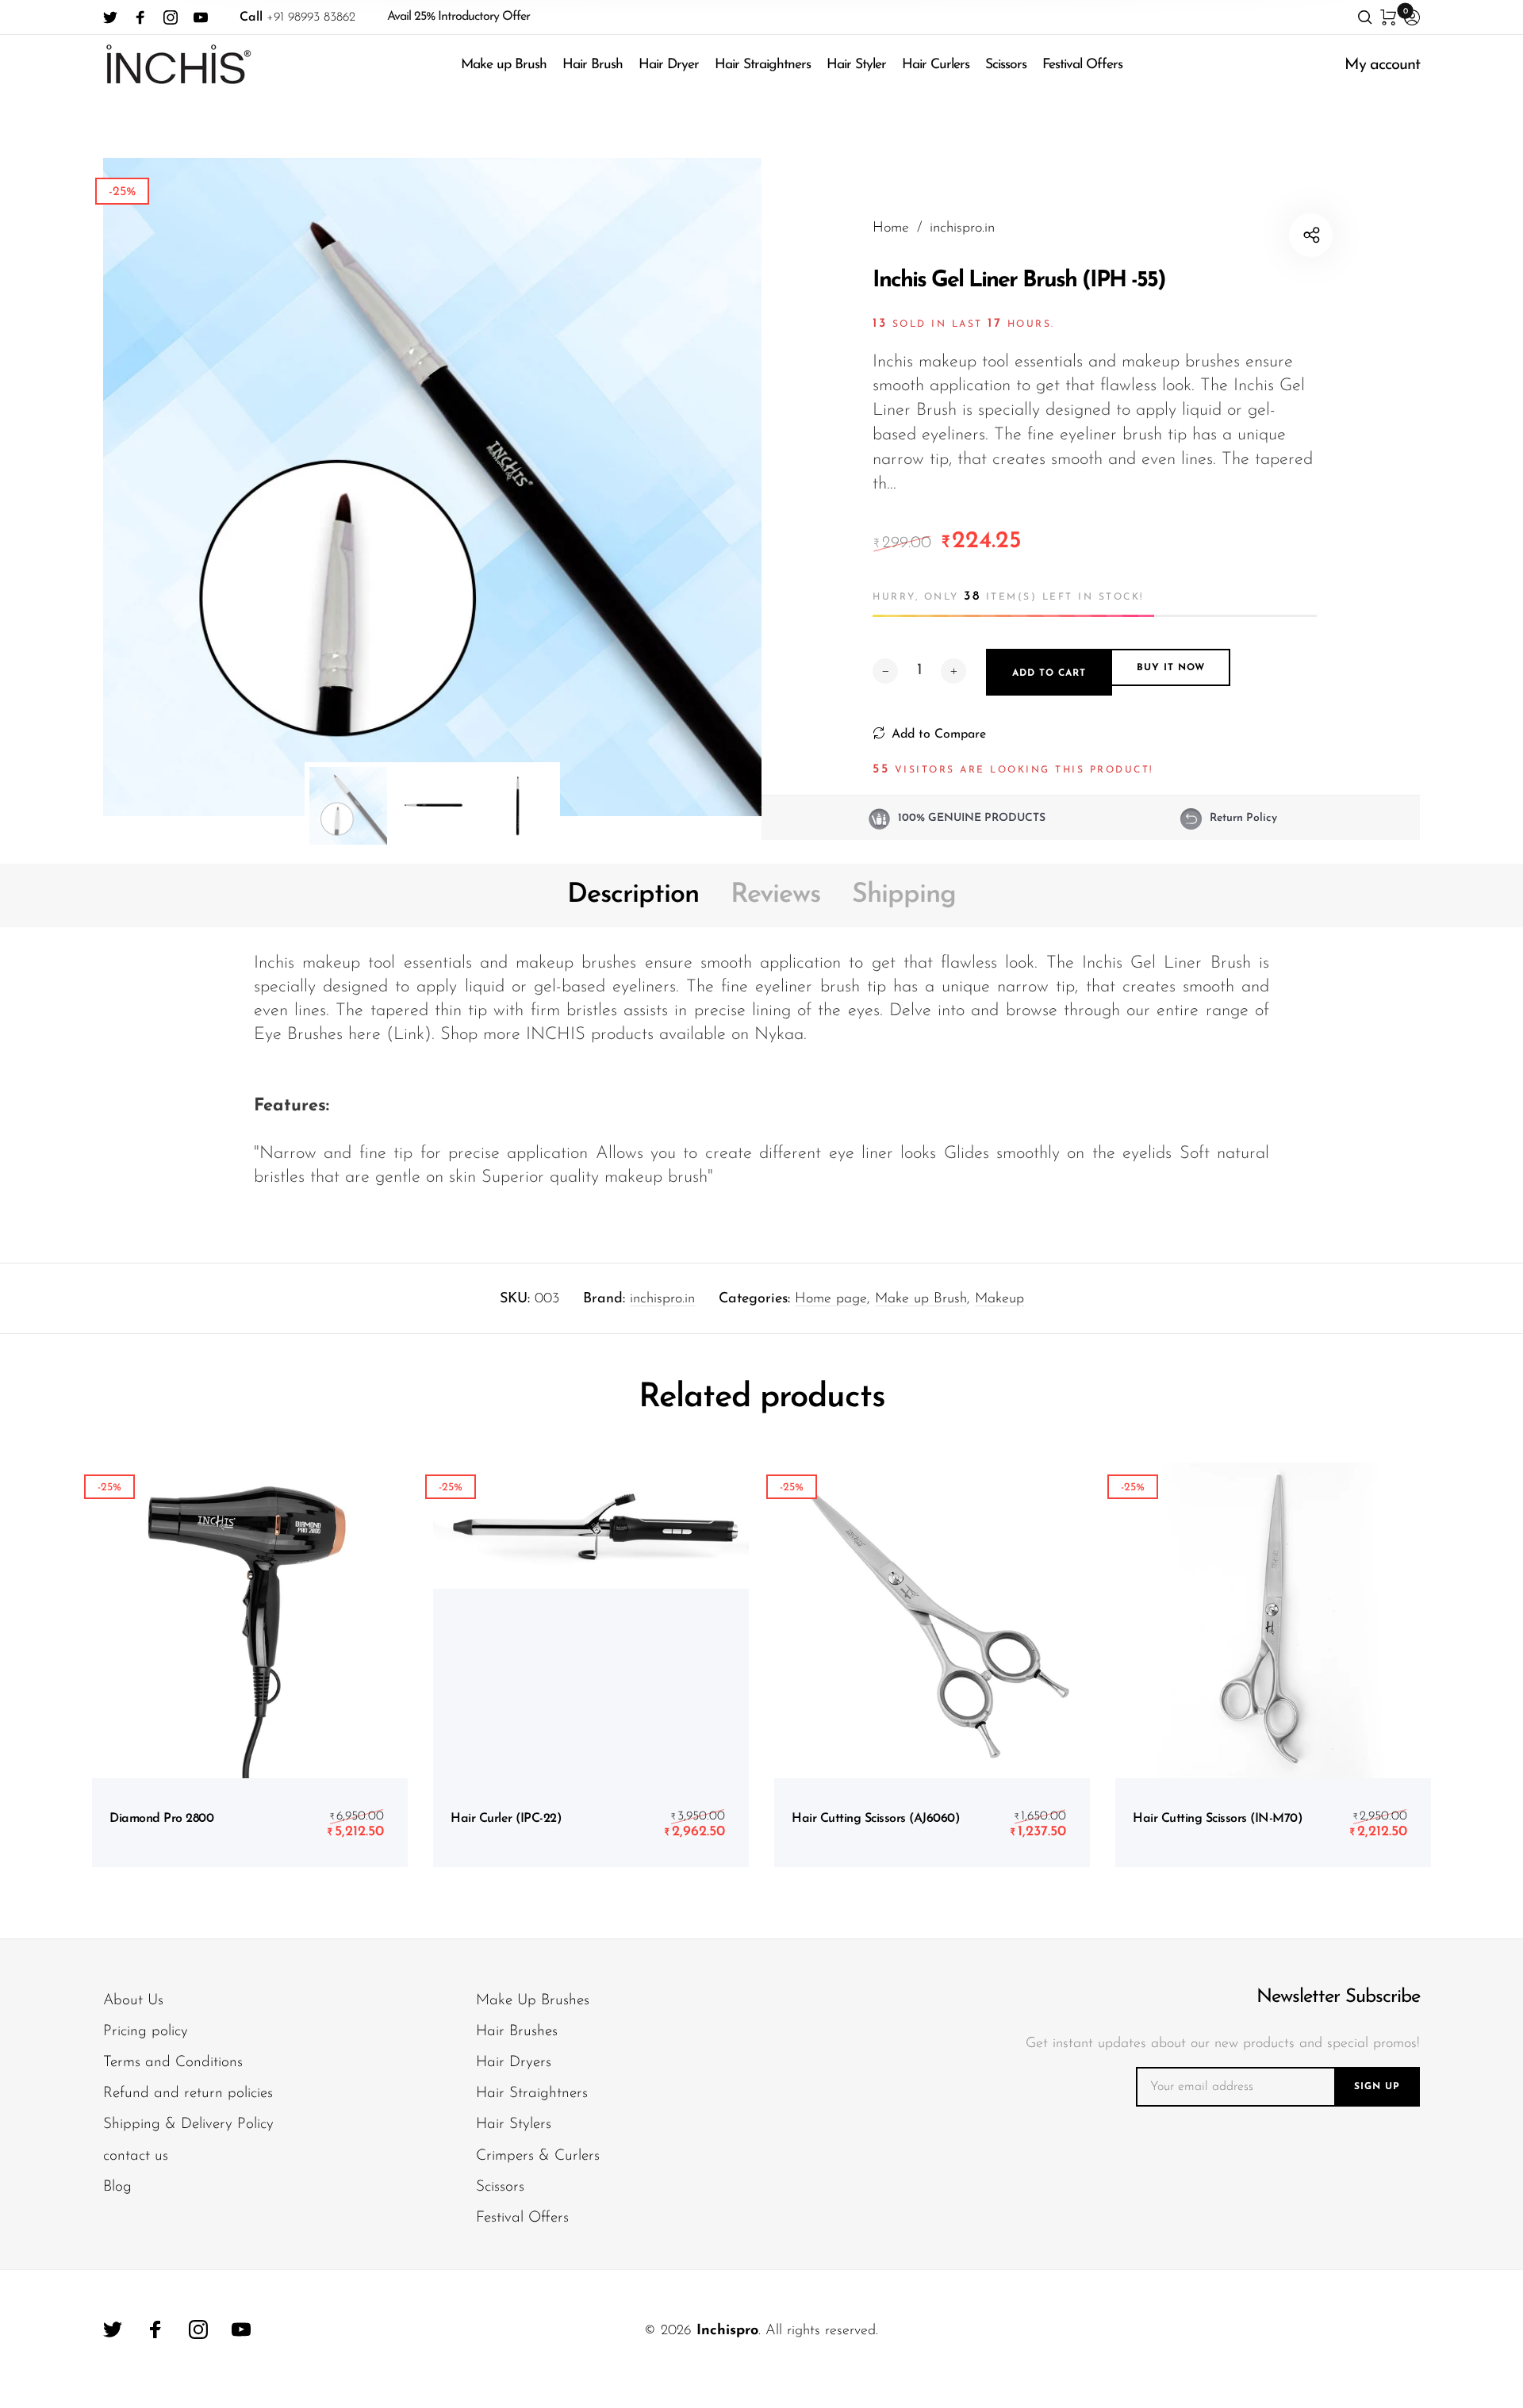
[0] (1388, 17)
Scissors (1006, 65)
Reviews (775, 895)
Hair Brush (593, 65)
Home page (831, 1299)
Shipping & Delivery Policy (188, 2124)
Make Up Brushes (533, 2001)
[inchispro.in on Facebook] (140, 17)
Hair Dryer (669, 65)
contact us (136, 2156)
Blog (117, 2187)
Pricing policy (146, 2032)
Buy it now (1171, 669)
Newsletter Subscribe (1338, 1997)
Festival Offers (1082, 65)
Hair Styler (856, 65)
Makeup (999, 1299)
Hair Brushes (517, 2032)
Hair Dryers (514, 2063)
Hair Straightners (763, 65)
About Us (133, 2001)
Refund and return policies (188, 2094)
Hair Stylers (514, 2124)
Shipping (904, 895)
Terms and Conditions (173, 2063)
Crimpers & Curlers (538, 2156)
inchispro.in (662, 1299)
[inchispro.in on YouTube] (201, 17)
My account (1382, 65)
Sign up (1377, 2087)
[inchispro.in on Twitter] (110, 17)
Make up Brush (504, 65)
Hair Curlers (936, 65)
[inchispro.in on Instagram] (171, 17)
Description (633, 895)
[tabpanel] (432, 487)
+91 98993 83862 (297, 17)
